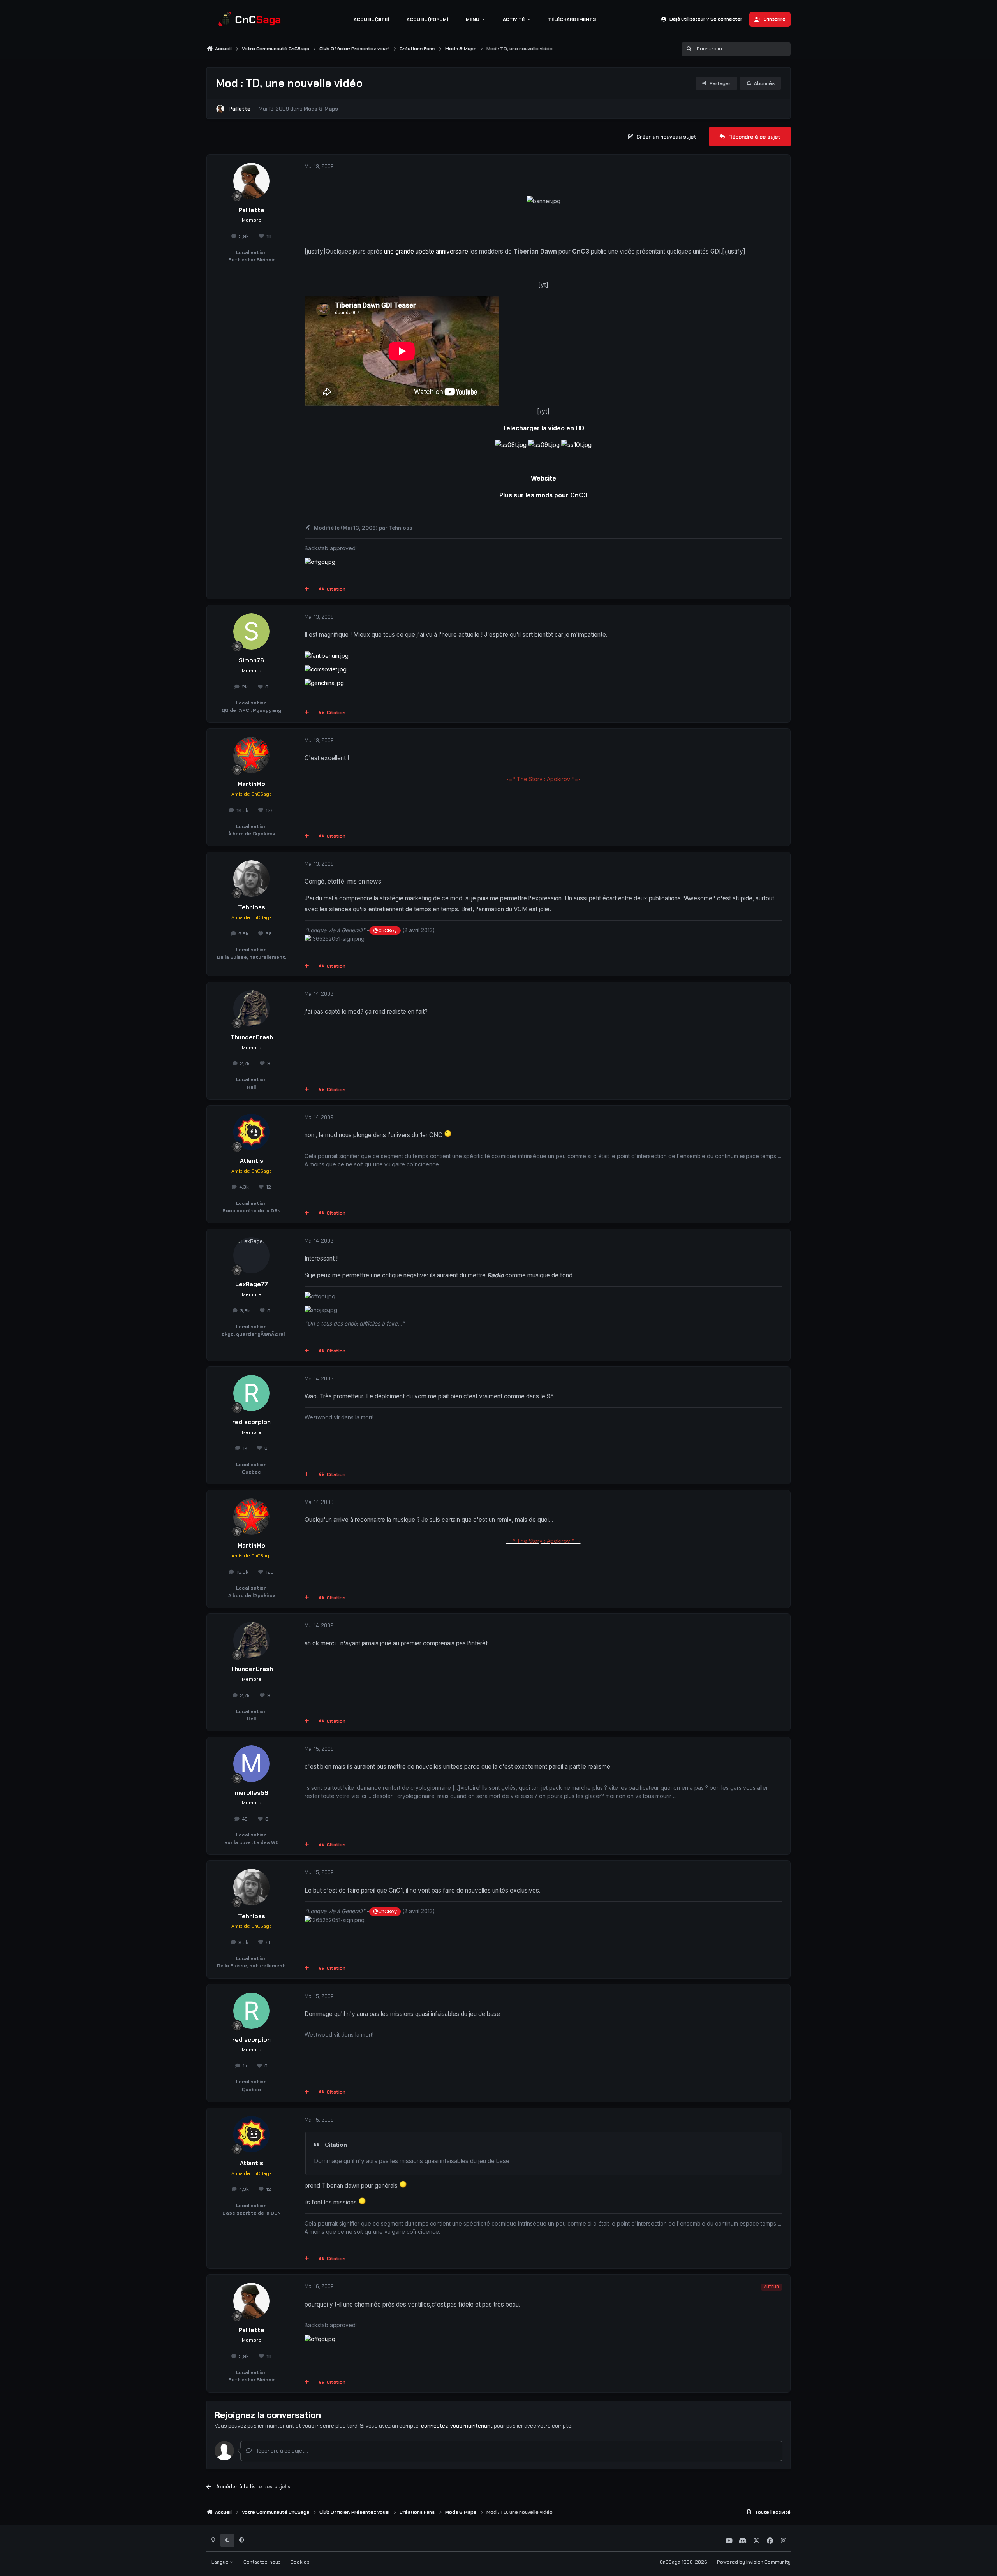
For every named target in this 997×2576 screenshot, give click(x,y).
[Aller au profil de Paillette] (220, 109)
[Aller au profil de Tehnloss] (252, 879)
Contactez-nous (262, 2562)
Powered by (754, 2562)
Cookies (300, 2562)
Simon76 (251, 660)
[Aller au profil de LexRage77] (252, 1255)
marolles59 (252, 1793)
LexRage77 (252, 1284)
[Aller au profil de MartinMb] (252, 755)
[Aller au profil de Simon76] (252, 632)
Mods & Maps (321, 109)
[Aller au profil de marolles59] (252, 1764)
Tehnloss (252, 907)
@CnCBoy (385, 931)
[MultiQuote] (307, 590)
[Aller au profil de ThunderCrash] (252, 1009)
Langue (221, 2562)
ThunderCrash (252, 1037)
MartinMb (251, 784)
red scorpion (251, 1422)
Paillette (240, 109)
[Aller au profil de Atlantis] (252, 1132)
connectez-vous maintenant (457, 2426)
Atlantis (252, 1161)
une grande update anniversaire (426, 251)
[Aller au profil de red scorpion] (252, 1393)
